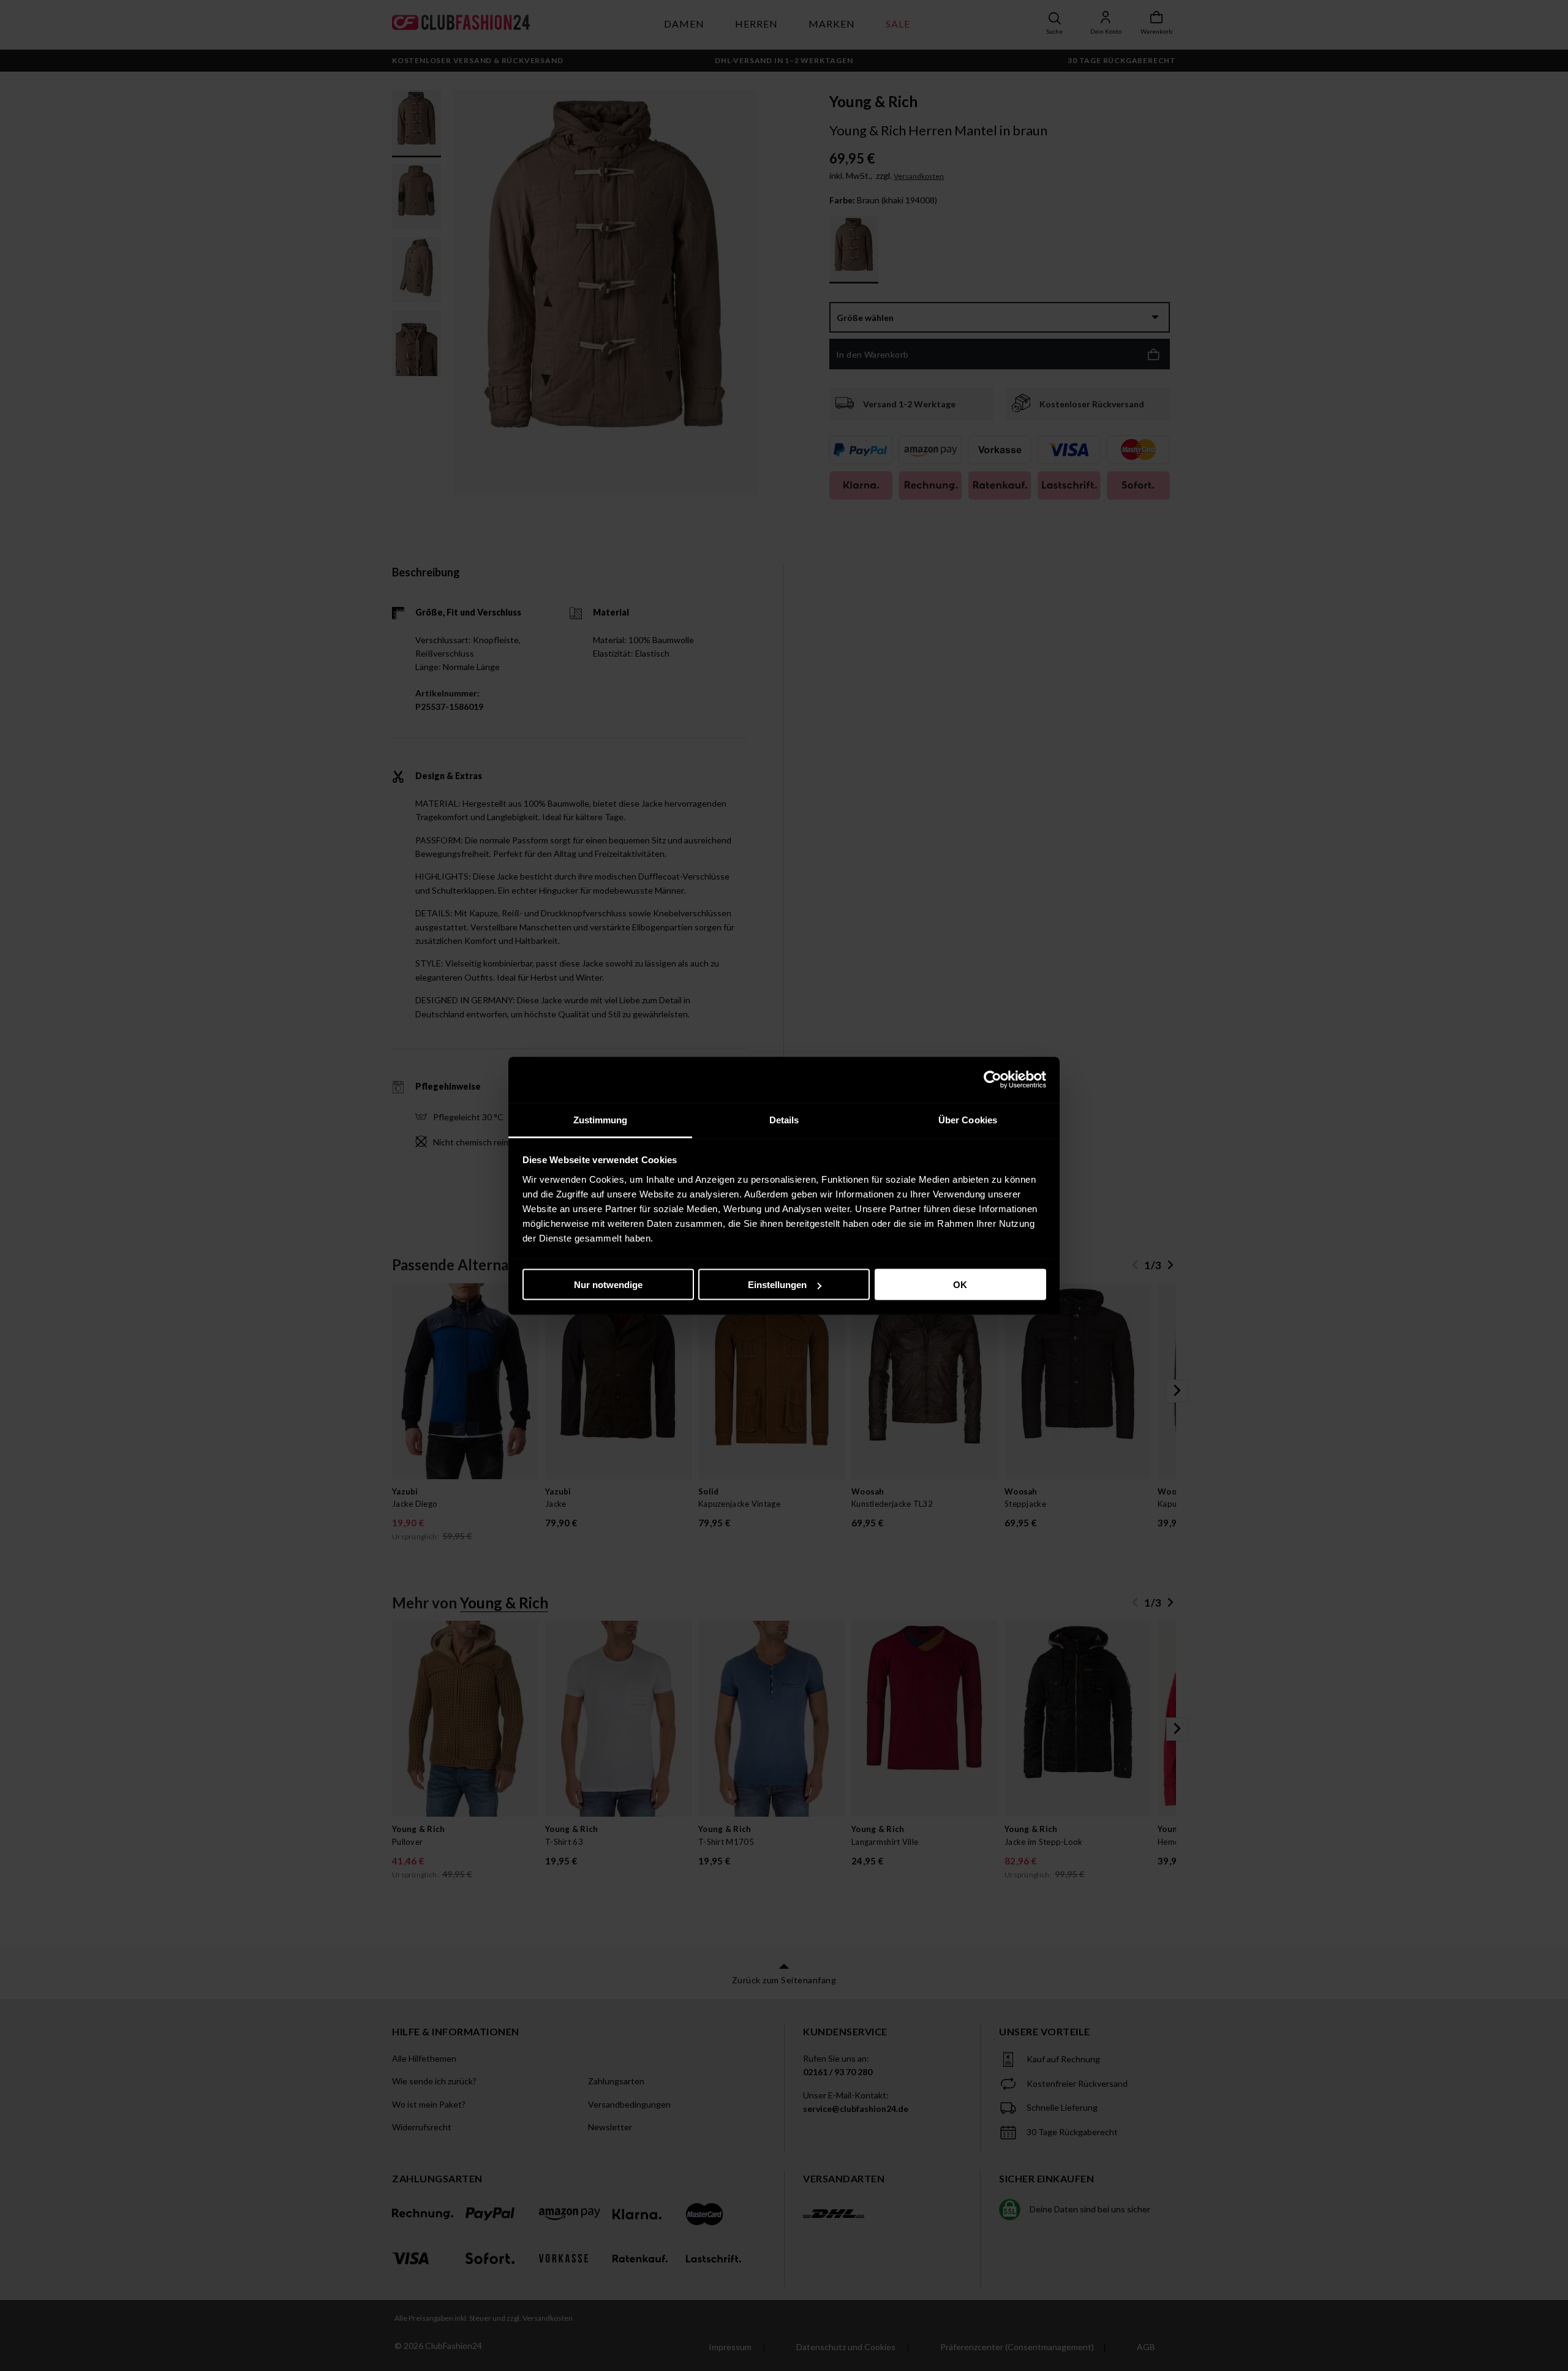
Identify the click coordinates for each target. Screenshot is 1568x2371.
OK (960, 1285)
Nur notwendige (608, 1285)
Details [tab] (784, 1119)
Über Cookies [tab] (968, 1119)
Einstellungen (777, 1285)
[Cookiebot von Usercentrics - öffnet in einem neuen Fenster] (993, 1080)
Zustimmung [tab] (601, 1119)
